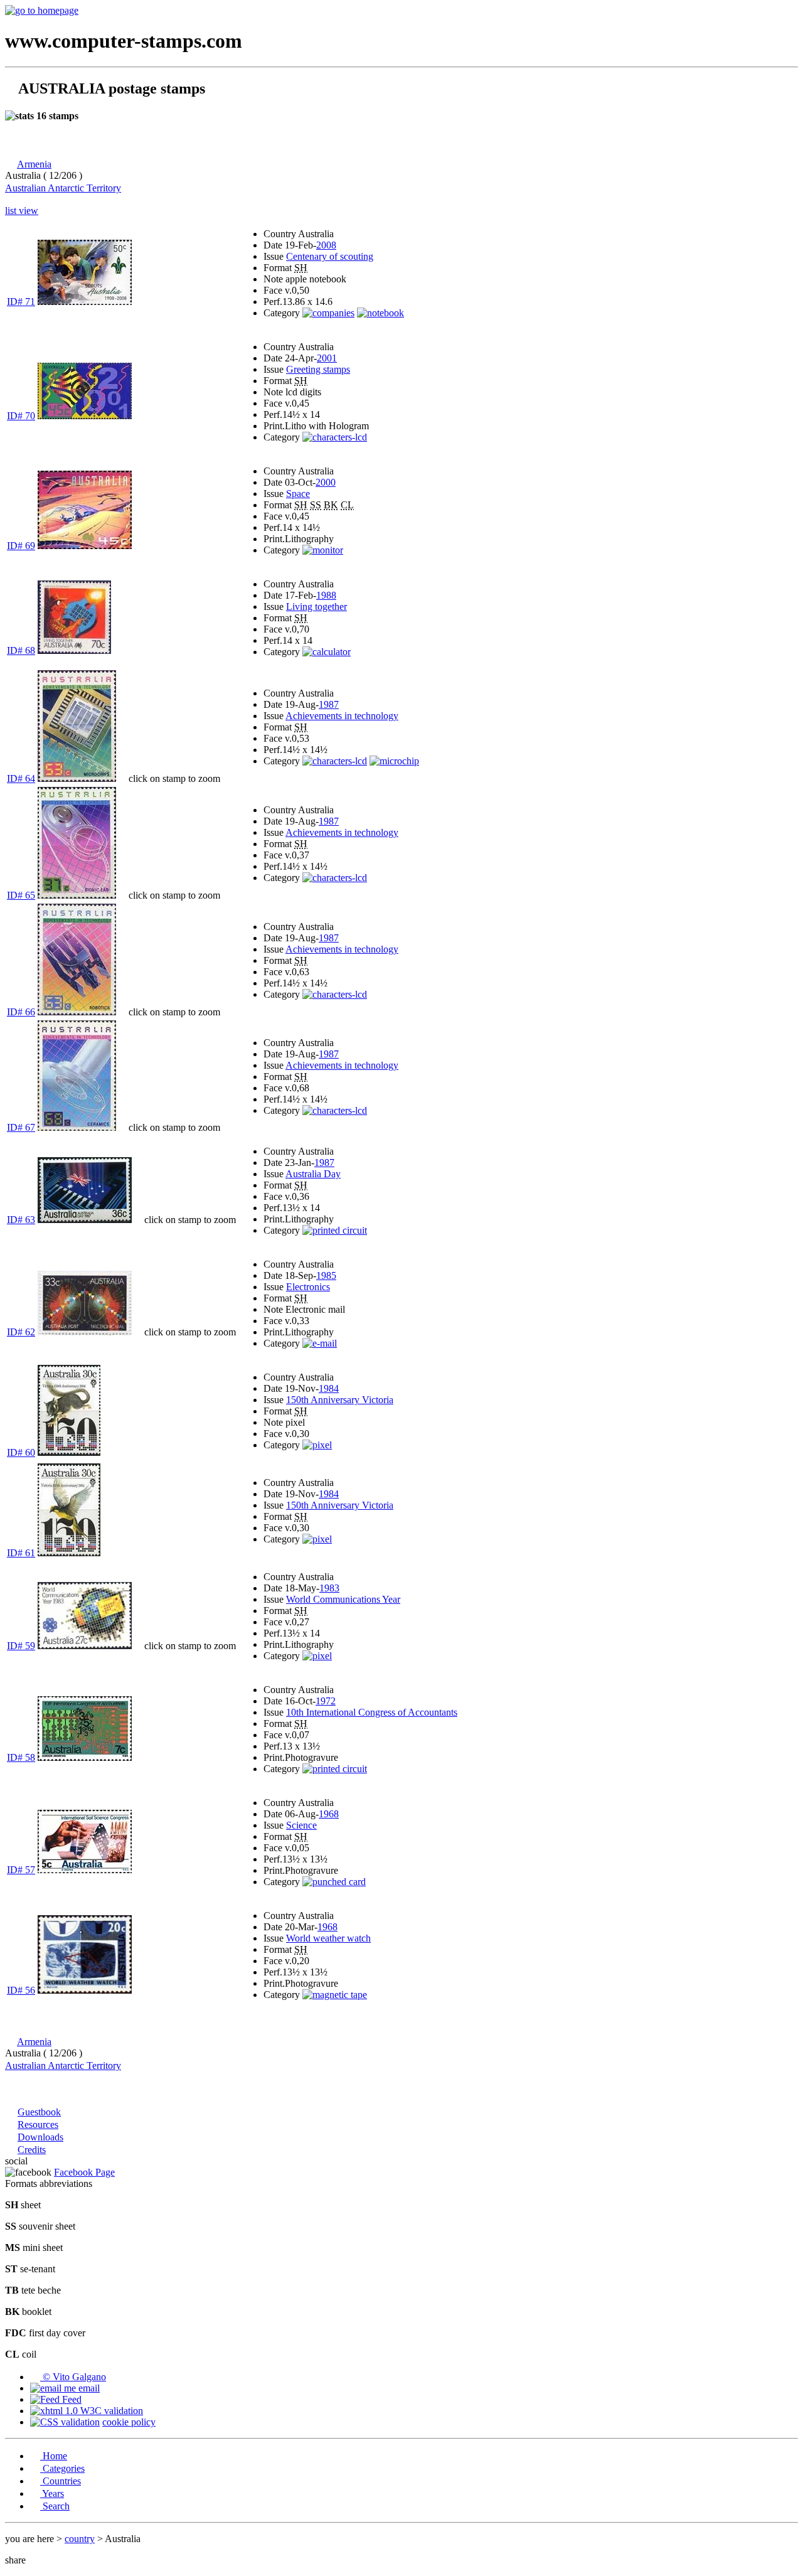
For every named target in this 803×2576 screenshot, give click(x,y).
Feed (71, 2399)
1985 (326, 1275)
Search (55, 2506)
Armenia (34, 164)
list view (22, 211)
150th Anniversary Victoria (340, 1400)
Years (52, 2493)
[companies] (328, 313)
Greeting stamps (318, 369)
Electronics (308, 1287)
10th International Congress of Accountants (372, 1712)
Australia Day (313, 1174)
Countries (61, 2481)
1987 (329, 704)
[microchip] (394, 761)
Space (298, 494)
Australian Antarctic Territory (63, 188)
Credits (32, 2150)
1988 (326, 595)
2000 (326, 482)
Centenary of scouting (330, 256)
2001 (327, 358)
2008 (326, 245)
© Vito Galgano (73, 2377)
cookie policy (129, 2422)
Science (301, 1825)
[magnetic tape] (335, 1995)
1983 (329, 1588)
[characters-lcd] (335, 437)
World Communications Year (343, 1599)
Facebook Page (84, 2172)
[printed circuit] (335, 1230)
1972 (326, 1701)
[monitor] (323, 550)
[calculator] (327, 652)
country (80, 2539)
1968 (329, 1814)
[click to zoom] (77, 778)
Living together (316, 607)
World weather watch (328, 1938)
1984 (329, 1388)
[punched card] (334, 1882)
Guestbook (39, 2112)
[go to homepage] (42, 10)
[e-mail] (320, 1343)
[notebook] (380, 313)
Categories (62, 2468)
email (88, 2388)
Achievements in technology (342, 716)
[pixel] (317, 1445)
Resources (38, 2124)
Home (54, 2456)
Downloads (40, 2137)
